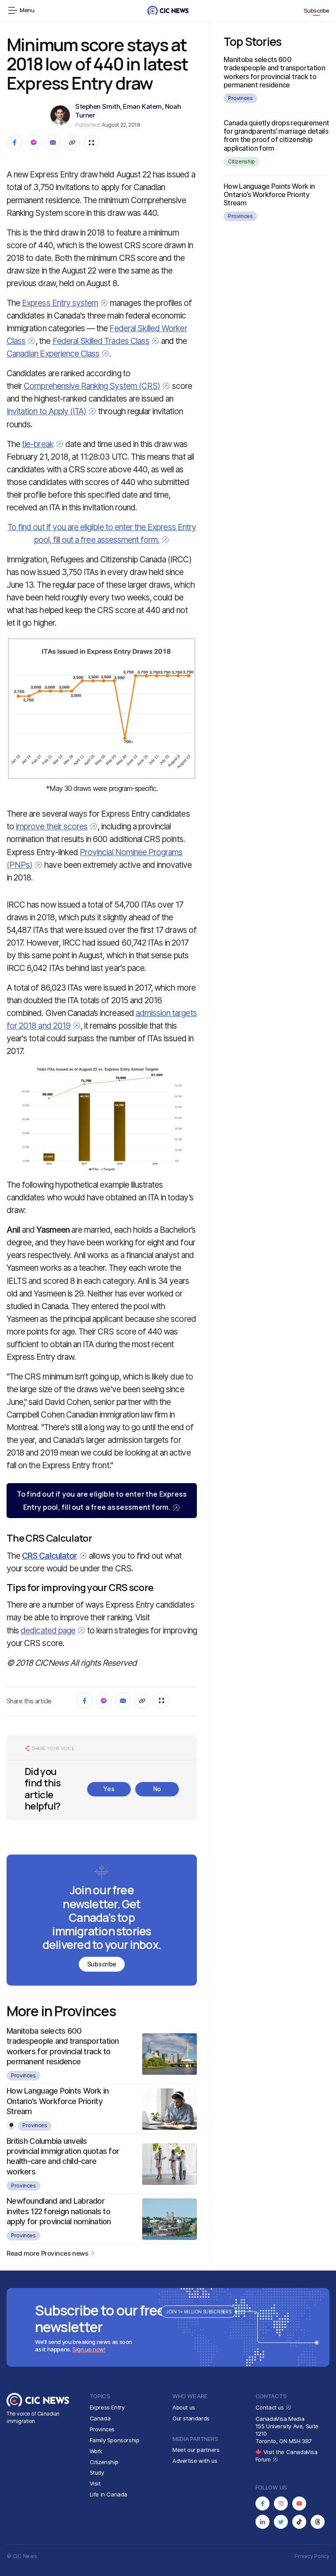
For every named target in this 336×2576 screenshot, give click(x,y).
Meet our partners (196, 2450)
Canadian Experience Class (53, 354)
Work (96, 2451)
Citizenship (241, 161)
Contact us (271, 2407)
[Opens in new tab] (262, 2503)
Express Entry (107, 2407)
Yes (109, 1789)
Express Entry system (60, 303)
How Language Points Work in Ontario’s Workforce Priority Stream (58, 2101)
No (157, 1789)
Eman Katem (142, 106)
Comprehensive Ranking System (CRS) (92, 386)
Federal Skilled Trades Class (101, 341)
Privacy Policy (312, 2556)
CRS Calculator (49, 1556)
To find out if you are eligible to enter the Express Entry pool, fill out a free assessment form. (102, 1501)
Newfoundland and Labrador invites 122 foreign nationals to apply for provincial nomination (59, 2211)
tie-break (37, 444)
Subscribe (317, 10)
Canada (100, 2418)
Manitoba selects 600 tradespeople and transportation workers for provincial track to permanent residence (274, 72)
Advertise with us (195, 2461)
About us (184, 2407)
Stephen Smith (98, 106)
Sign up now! (89, 2349)
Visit (95, 2483)
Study (97, 2472)
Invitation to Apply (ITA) (46, 411)
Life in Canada (109, 2494)
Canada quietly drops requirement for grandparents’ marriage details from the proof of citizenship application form (276, 135)
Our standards (191, 2418)
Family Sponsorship (115, 2440)
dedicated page (48, 1631)
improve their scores (52, 827)
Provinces (23, 2075)
